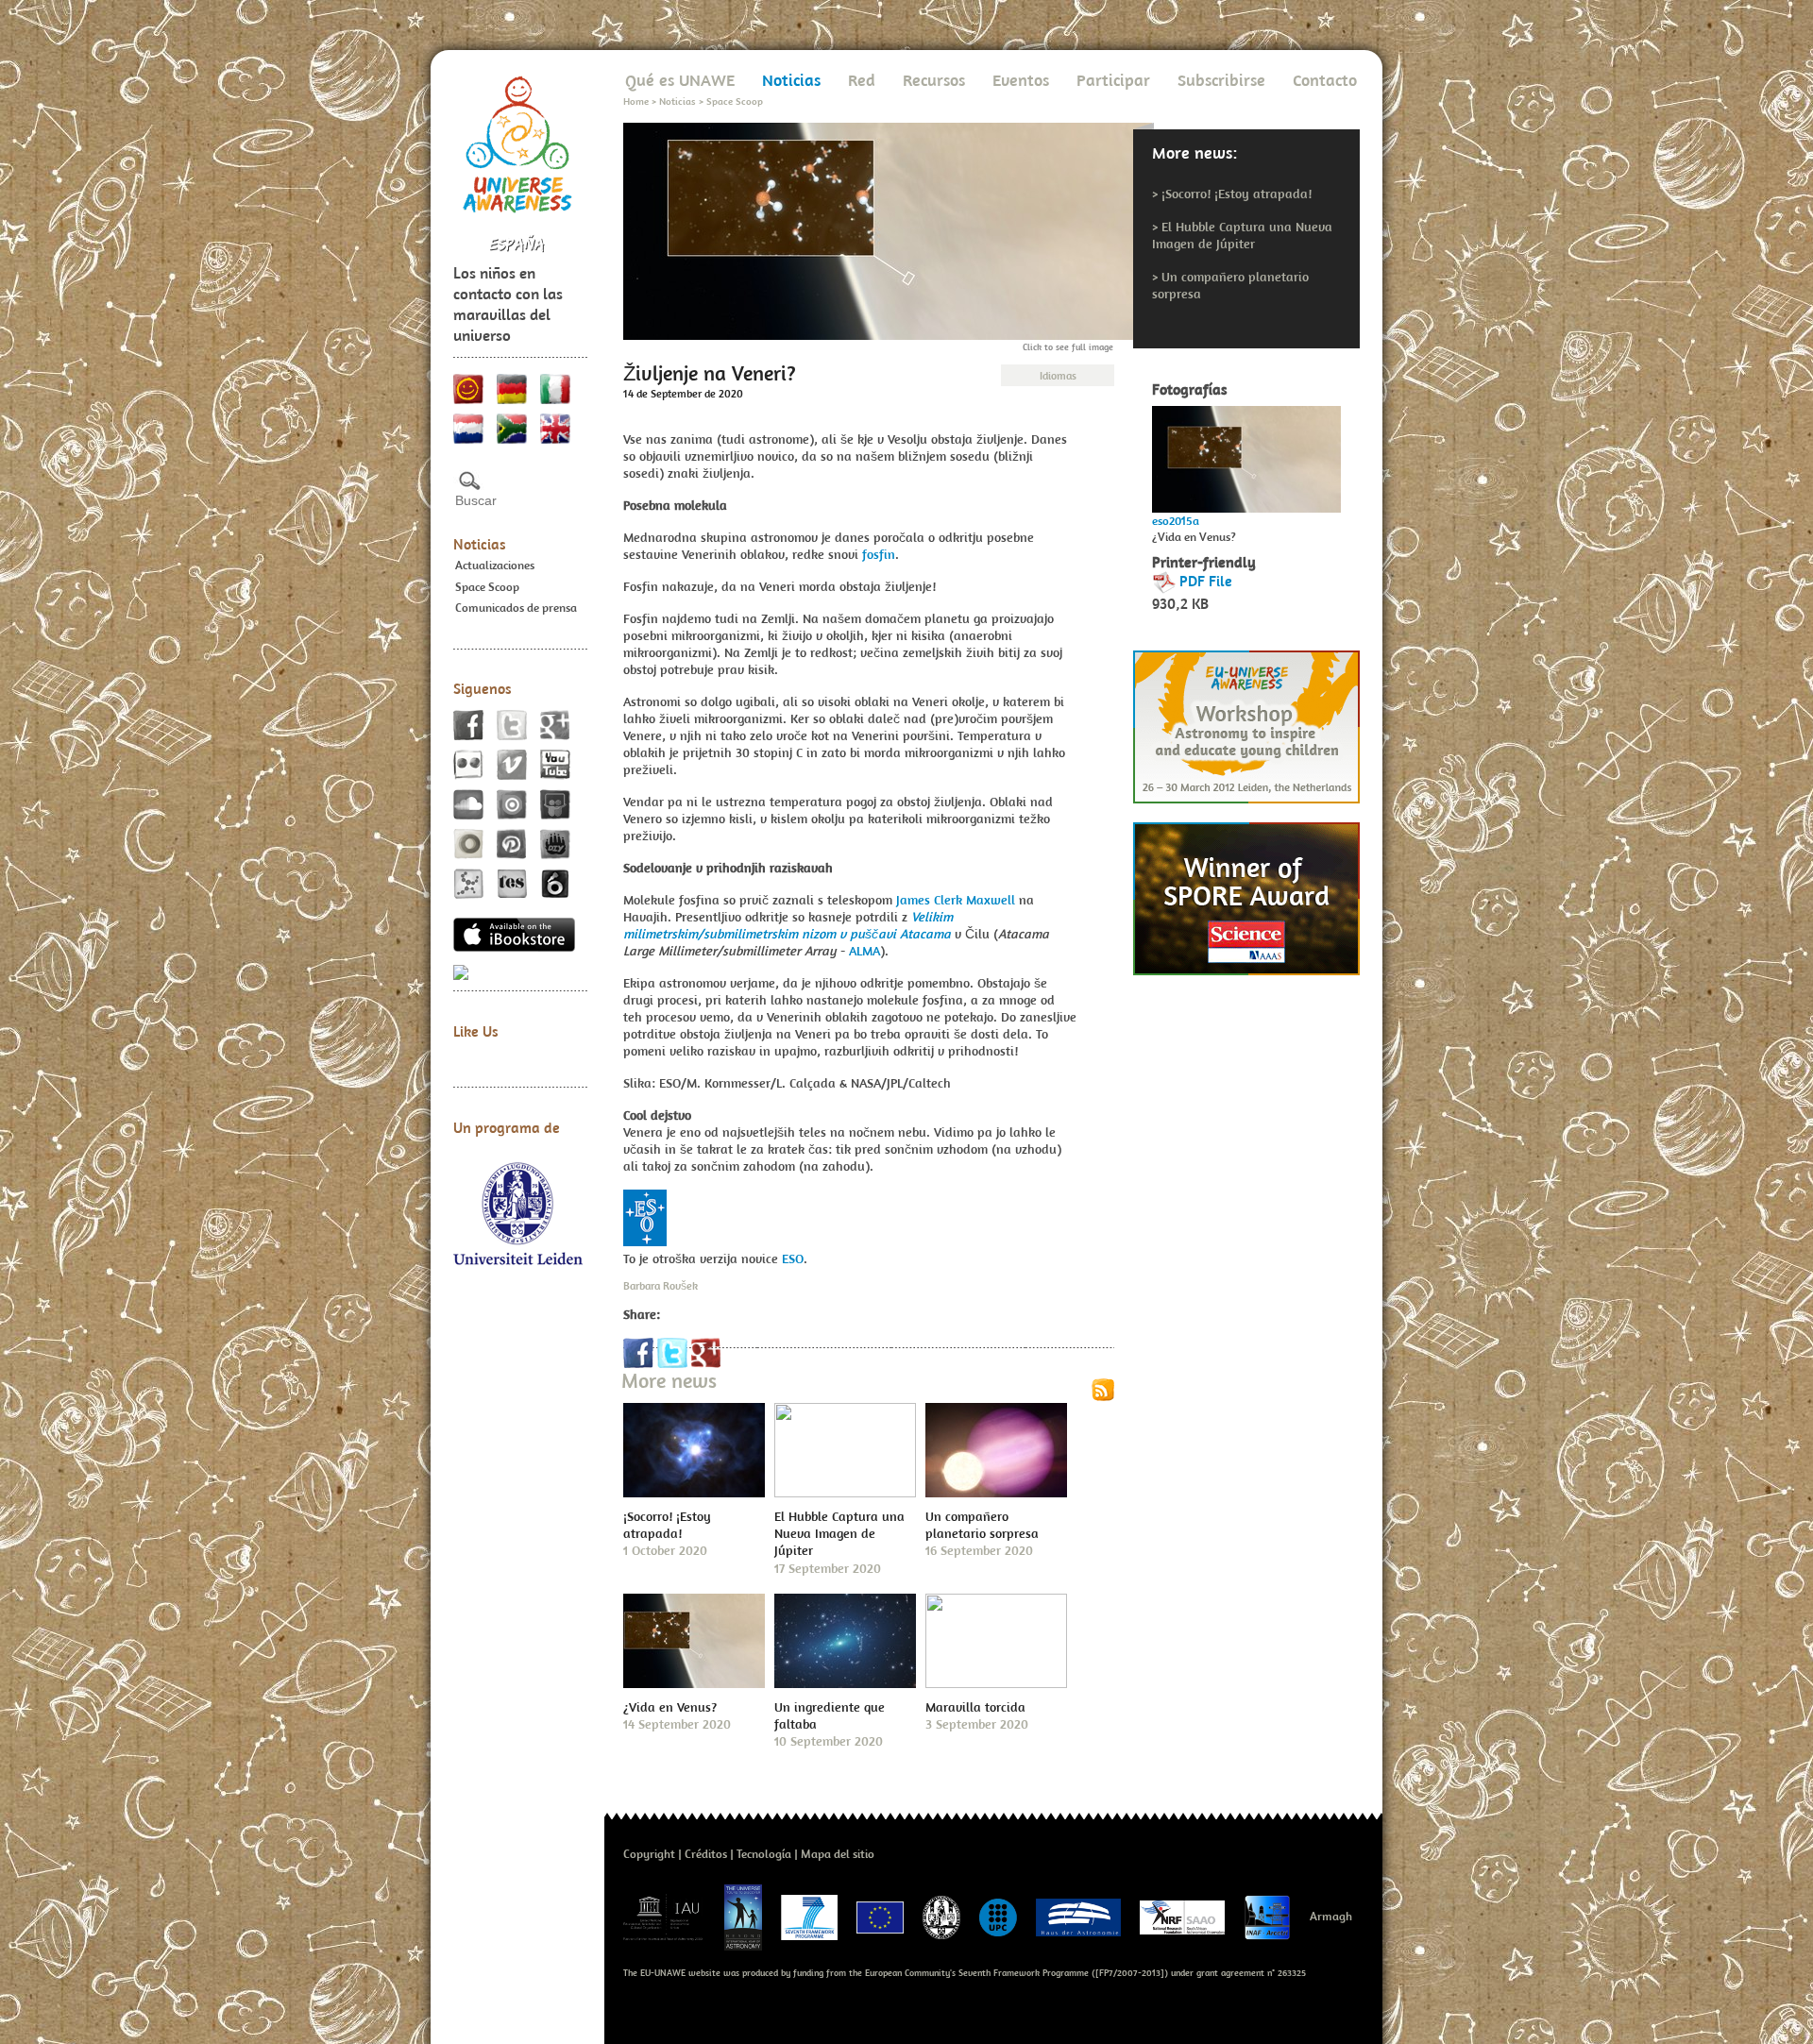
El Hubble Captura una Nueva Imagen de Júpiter (1242, 235)
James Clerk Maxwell (956, 900)
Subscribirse (1221, 80)
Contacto (1325, 80)
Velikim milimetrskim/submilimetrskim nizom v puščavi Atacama (788, 925)
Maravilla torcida (975, 1707)
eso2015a (1176, 521)
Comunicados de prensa (516, 608)
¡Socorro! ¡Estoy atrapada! (1237, 194)
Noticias (480, 544)
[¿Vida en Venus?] (1246, 454)
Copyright (649, 1854)
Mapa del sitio (838, 1854)
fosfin (879, 554)
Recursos (934, 80)
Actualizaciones (495, 565)
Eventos (1021, 80)
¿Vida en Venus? (670, 1707)
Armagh (1331, 1916)
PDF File (1206, 581)
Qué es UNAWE (680, 80)
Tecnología (764, 1854)
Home (636, 101)
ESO (793, 1258)
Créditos (706, 1854)
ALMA (864, 951)
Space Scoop (487, 587)
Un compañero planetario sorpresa (982, 1525)
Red (862, 80)
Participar (1113, 80)
